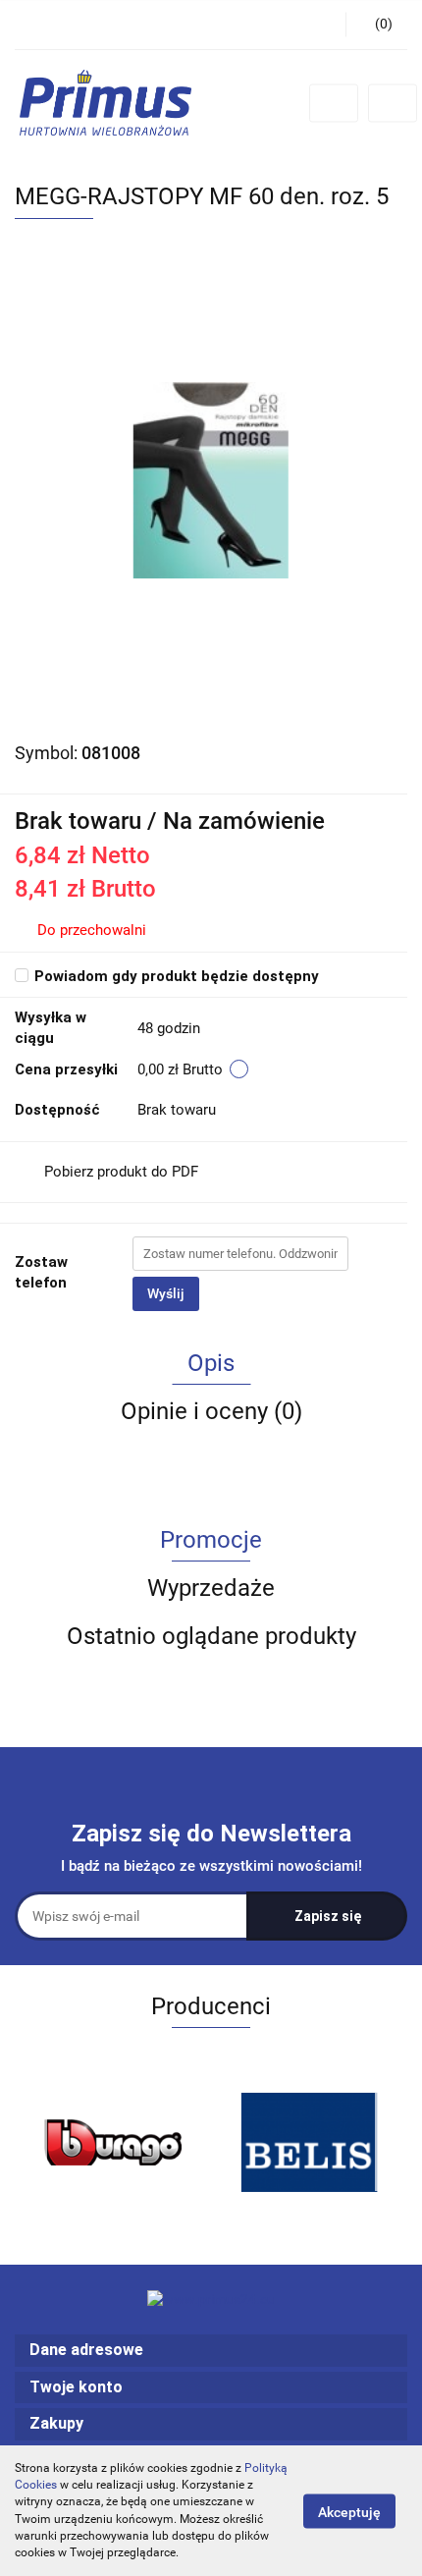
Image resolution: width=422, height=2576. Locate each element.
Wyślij (166, 1293)
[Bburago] (113, 2142)
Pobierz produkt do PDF (121, 1172)
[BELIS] (309, 2142)
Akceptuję (349, 2511)
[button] (211, 2351)
